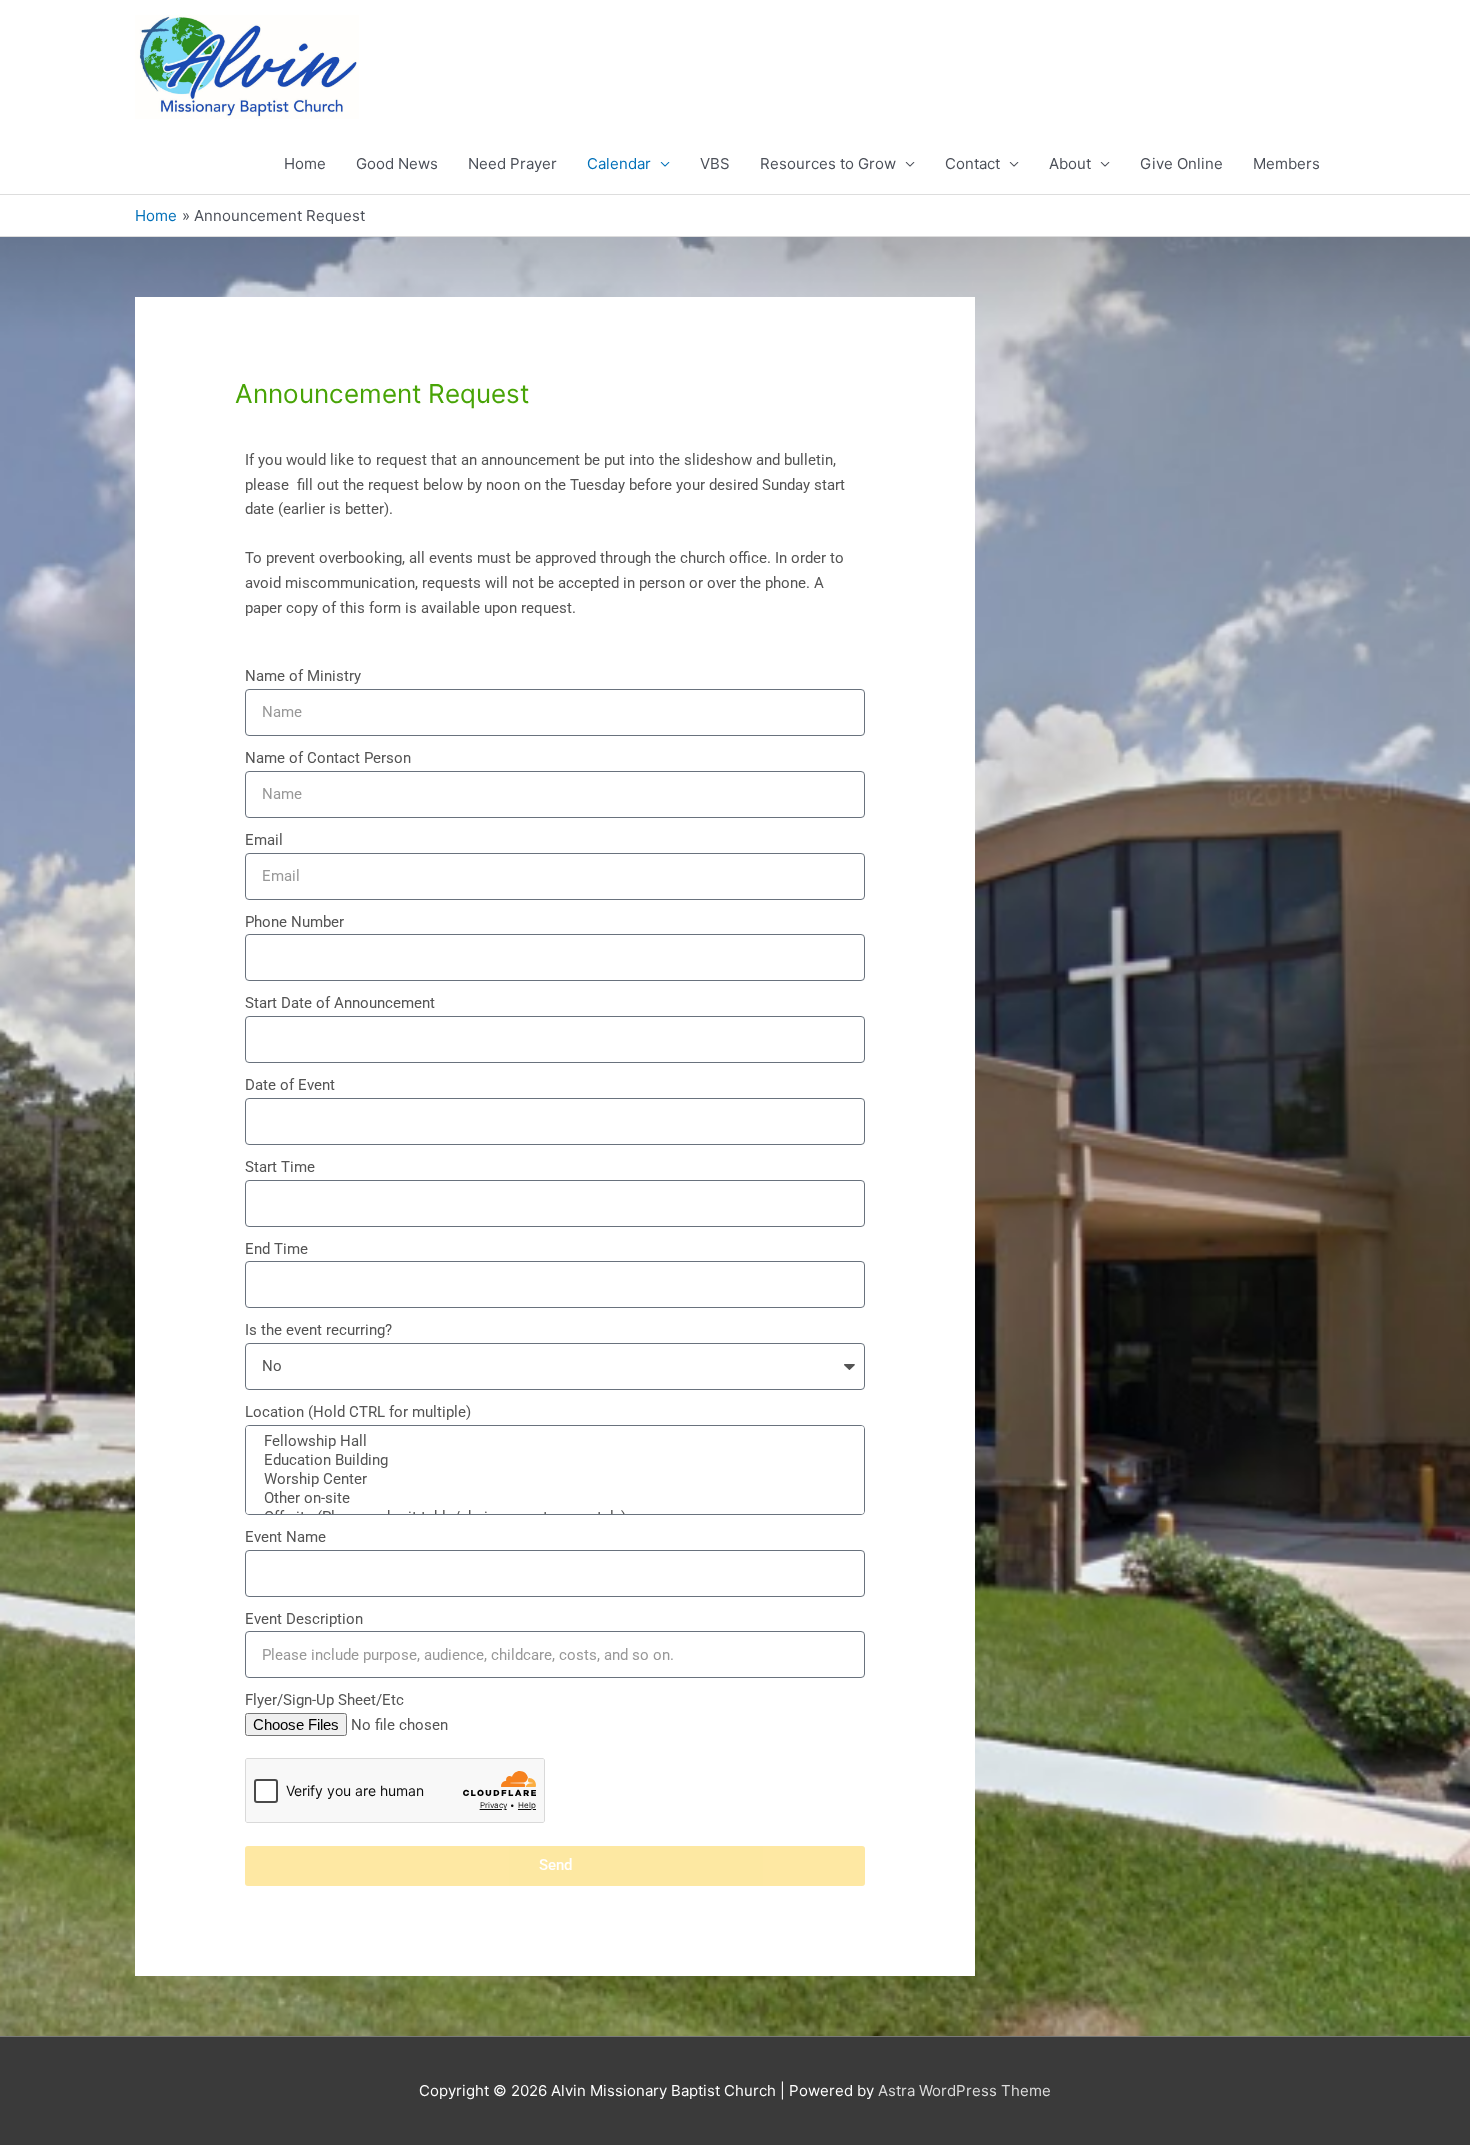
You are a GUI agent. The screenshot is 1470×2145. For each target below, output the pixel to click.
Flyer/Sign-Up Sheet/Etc (324, 1700)
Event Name (285, 1537)
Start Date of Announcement (340, 1003)
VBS (715, 163)
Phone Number (294, 922)
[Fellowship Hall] (553, 1441)
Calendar (619, 163)
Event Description (304, 1619)
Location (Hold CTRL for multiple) (358, 1412)
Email (264, 840)
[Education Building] (553, 1460)
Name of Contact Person (328, 758)
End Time (276, 1249)
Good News (397, 163)
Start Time (280, 1167)
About (1070, 163)
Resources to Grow (828, 163)
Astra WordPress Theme (964, 2090)
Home (305, 163)
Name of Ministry (303, 676)
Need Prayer (512, 163)
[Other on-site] (553, 1498)
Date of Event (290, 1085)
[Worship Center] (553, 1479)
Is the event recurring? (318, 1330)
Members (1286, 163)
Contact (972, 163)
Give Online (1181, 163)
